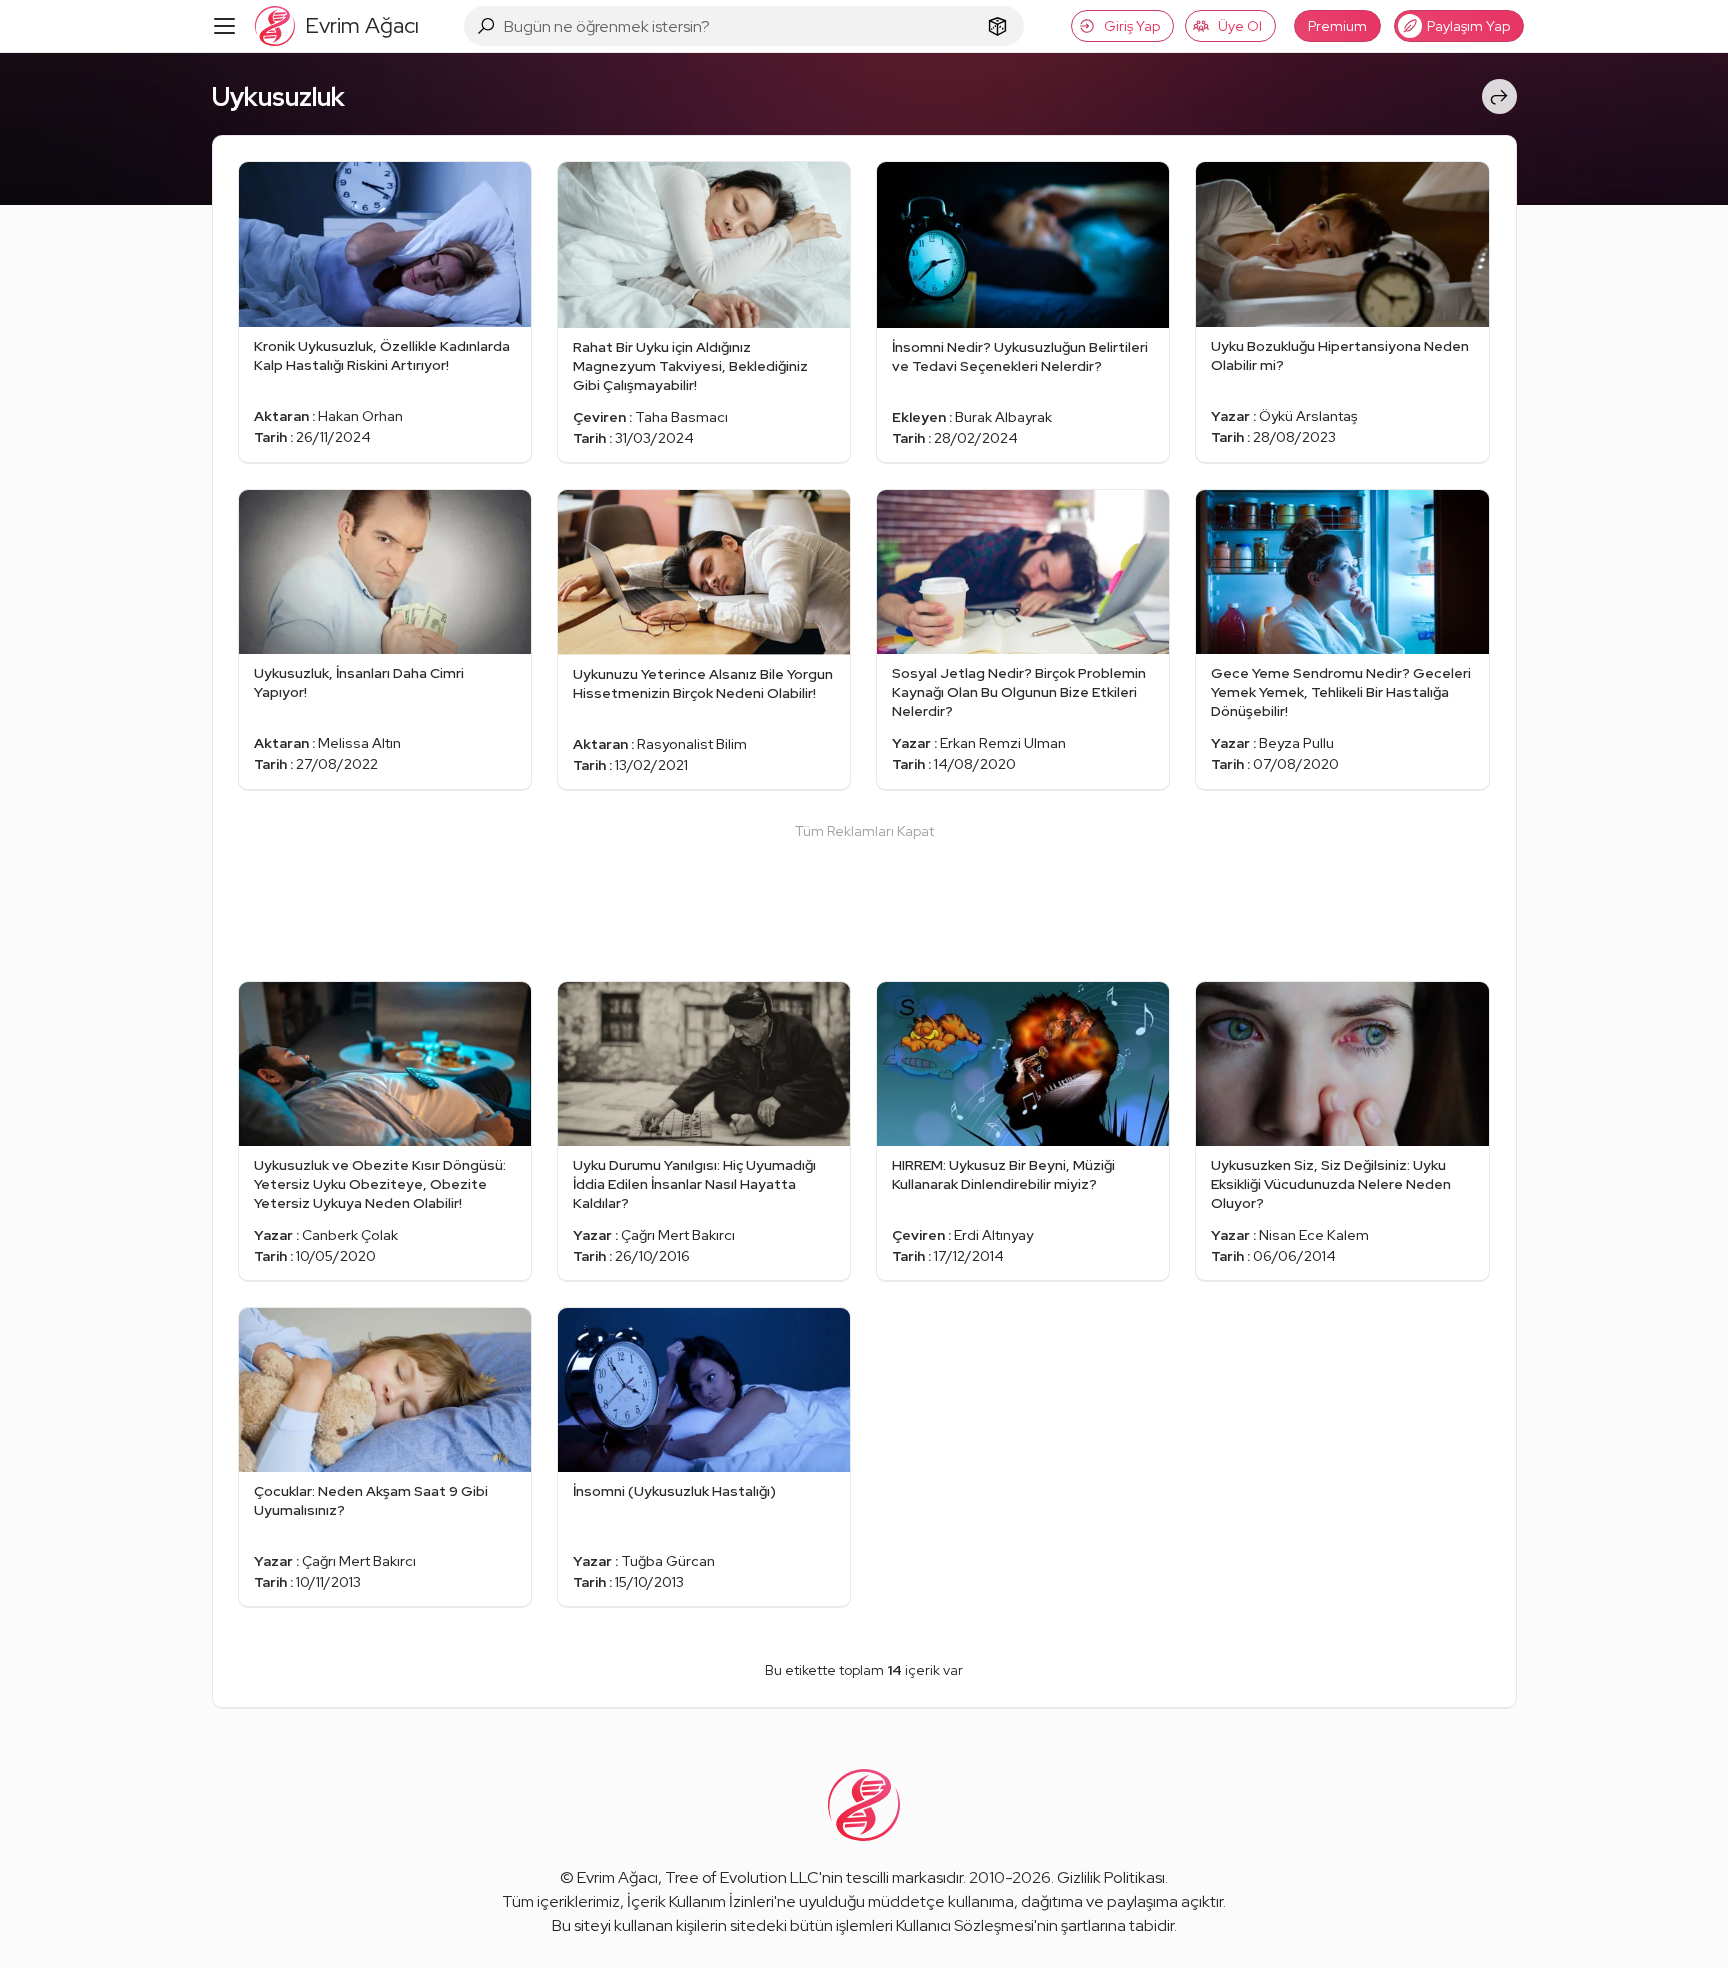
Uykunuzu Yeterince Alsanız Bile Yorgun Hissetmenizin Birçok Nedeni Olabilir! (703, 683)
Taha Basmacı (681, 417)
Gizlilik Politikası (1111, 1877)
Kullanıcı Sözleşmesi (965, 1925)
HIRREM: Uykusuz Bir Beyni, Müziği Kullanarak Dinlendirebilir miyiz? (1003, 1174)
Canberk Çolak (350, 1235)
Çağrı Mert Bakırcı (678, 1235)
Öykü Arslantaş (1308, 416)
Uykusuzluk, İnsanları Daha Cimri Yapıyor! (359, 682)
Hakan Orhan (360, 416)
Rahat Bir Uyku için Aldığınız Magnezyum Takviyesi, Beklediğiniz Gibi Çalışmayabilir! (690, 366)
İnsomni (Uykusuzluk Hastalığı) (674, 1491)
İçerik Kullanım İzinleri (700, 1901)
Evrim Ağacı (617, 1877)
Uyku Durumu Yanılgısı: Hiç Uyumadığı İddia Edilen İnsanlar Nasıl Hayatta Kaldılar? (694, 1184)
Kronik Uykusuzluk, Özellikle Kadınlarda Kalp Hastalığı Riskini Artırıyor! (382, 355)
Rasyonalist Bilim (692, 744)
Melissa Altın (359, 743)
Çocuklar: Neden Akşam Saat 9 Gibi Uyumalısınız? (371, 1500)
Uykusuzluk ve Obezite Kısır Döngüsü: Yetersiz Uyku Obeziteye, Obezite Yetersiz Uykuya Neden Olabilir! (380, 1184)
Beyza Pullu (1296, 743)
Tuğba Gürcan (668, 1561)
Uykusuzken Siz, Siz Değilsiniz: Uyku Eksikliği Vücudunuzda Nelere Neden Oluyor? (1331, 1184)
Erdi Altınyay (993, 1235)
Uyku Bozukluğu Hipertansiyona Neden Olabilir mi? (1340, 355)
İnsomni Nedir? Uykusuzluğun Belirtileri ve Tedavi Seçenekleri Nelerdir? (1020, 356)
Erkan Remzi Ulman (1003, 743)
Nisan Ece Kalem (1314, 1235)
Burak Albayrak (1003, 417)
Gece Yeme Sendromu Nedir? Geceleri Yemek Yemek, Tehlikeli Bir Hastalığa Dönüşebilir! (1341, 692)
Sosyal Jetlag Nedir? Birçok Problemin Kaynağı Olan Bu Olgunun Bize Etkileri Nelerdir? (1019, 692)
